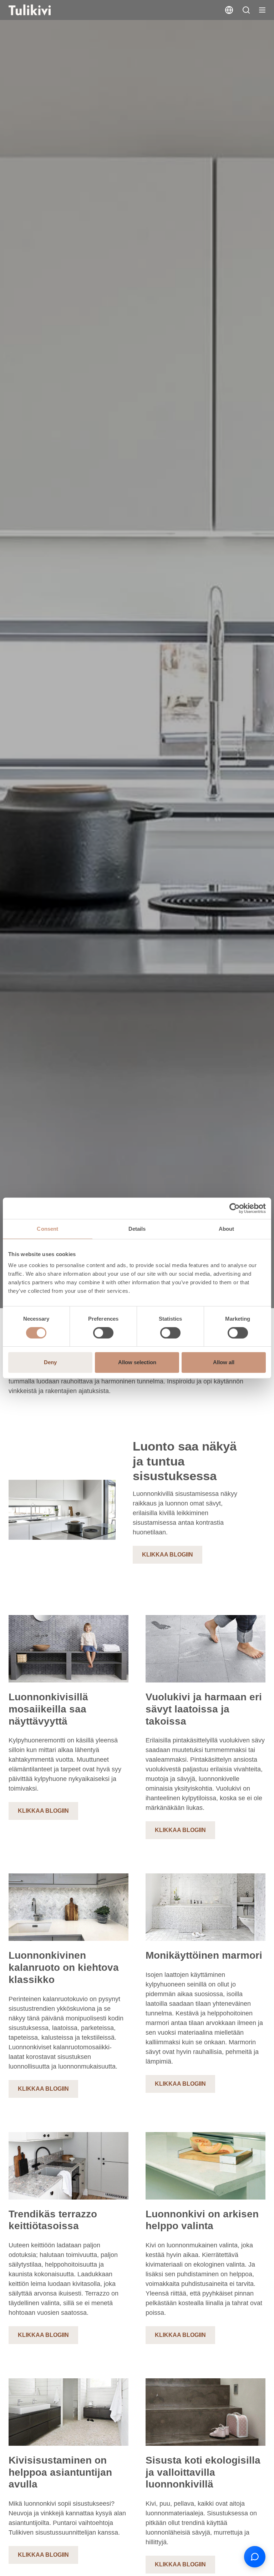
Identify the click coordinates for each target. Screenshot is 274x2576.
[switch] (103, 1333)
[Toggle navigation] (262, 10)
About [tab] (227, 1229)
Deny (50, 1362)
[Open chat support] (255, 2557)
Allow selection (137, 1362)
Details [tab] (137, 1229)
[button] (246, 10)
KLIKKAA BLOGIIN (43, 1811)
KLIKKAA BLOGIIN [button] (168, 1555)
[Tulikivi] (39, 10)
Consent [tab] (47, 1229)
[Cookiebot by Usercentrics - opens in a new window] (235, 1208)
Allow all (224, 1362)
